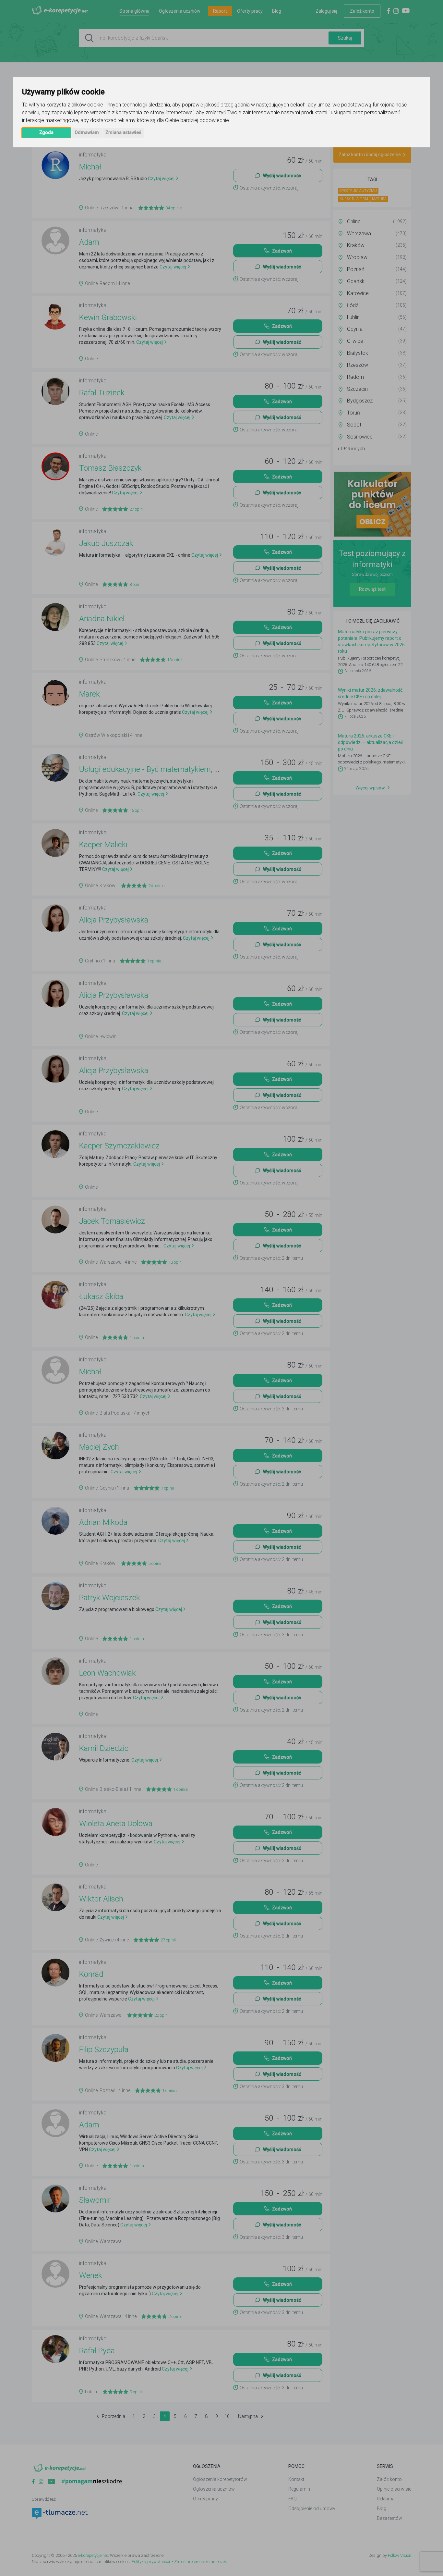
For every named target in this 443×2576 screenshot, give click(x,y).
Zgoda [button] (46, 132)
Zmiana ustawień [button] (123, 132)
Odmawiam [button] (87, 132)
